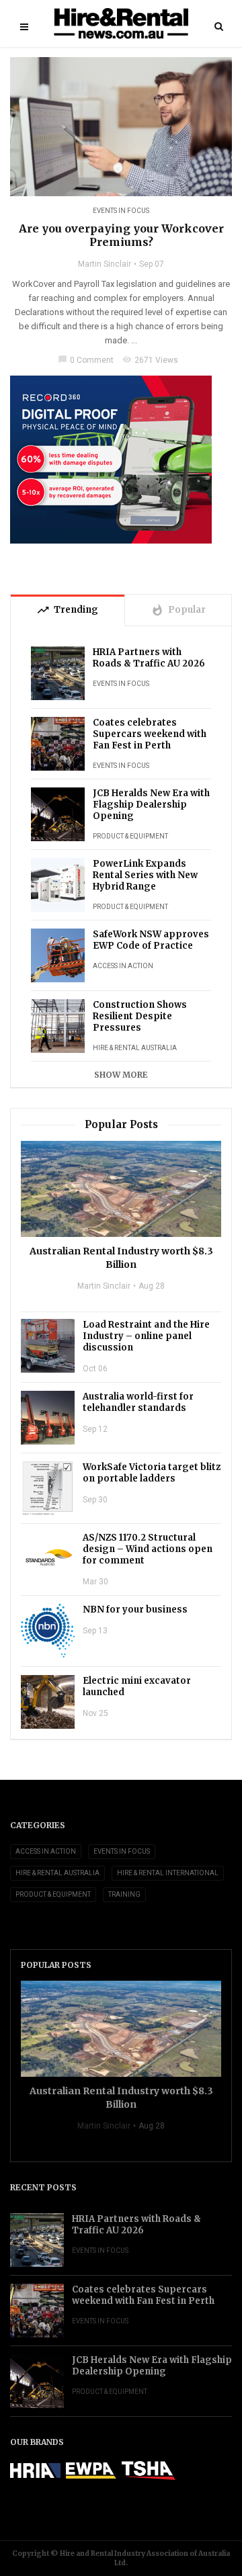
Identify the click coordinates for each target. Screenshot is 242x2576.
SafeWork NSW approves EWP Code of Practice (151, 940)
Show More (121, 1075)
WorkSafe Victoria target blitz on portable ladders (152, 1473)
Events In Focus (121, 211)
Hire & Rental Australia (135, 1048)
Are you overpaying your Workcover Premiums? (121, 235)
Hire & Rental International (168, 1873)
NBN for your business (135, 1609)
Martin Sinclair (105, 264)
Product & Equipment (130, 836)
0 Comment (86, 360)
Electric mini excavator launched (137, 1686)
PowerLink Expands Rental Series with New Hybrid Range (145, 875)
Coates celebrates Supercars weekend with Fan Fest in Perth (150, 734)
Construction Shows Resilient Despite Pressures (140, 1016)
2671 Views (150, 360)
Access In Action (123, 966)
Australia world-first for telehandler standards (138, 1402)
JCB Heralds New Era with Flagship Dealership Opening (151, 805)
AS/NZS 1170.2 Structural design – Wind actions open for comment (148, 1549)
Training (124, 1894)
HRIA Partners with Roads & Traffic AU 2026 (149, 658)
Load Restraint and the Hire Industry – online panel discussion (146, 1336)
